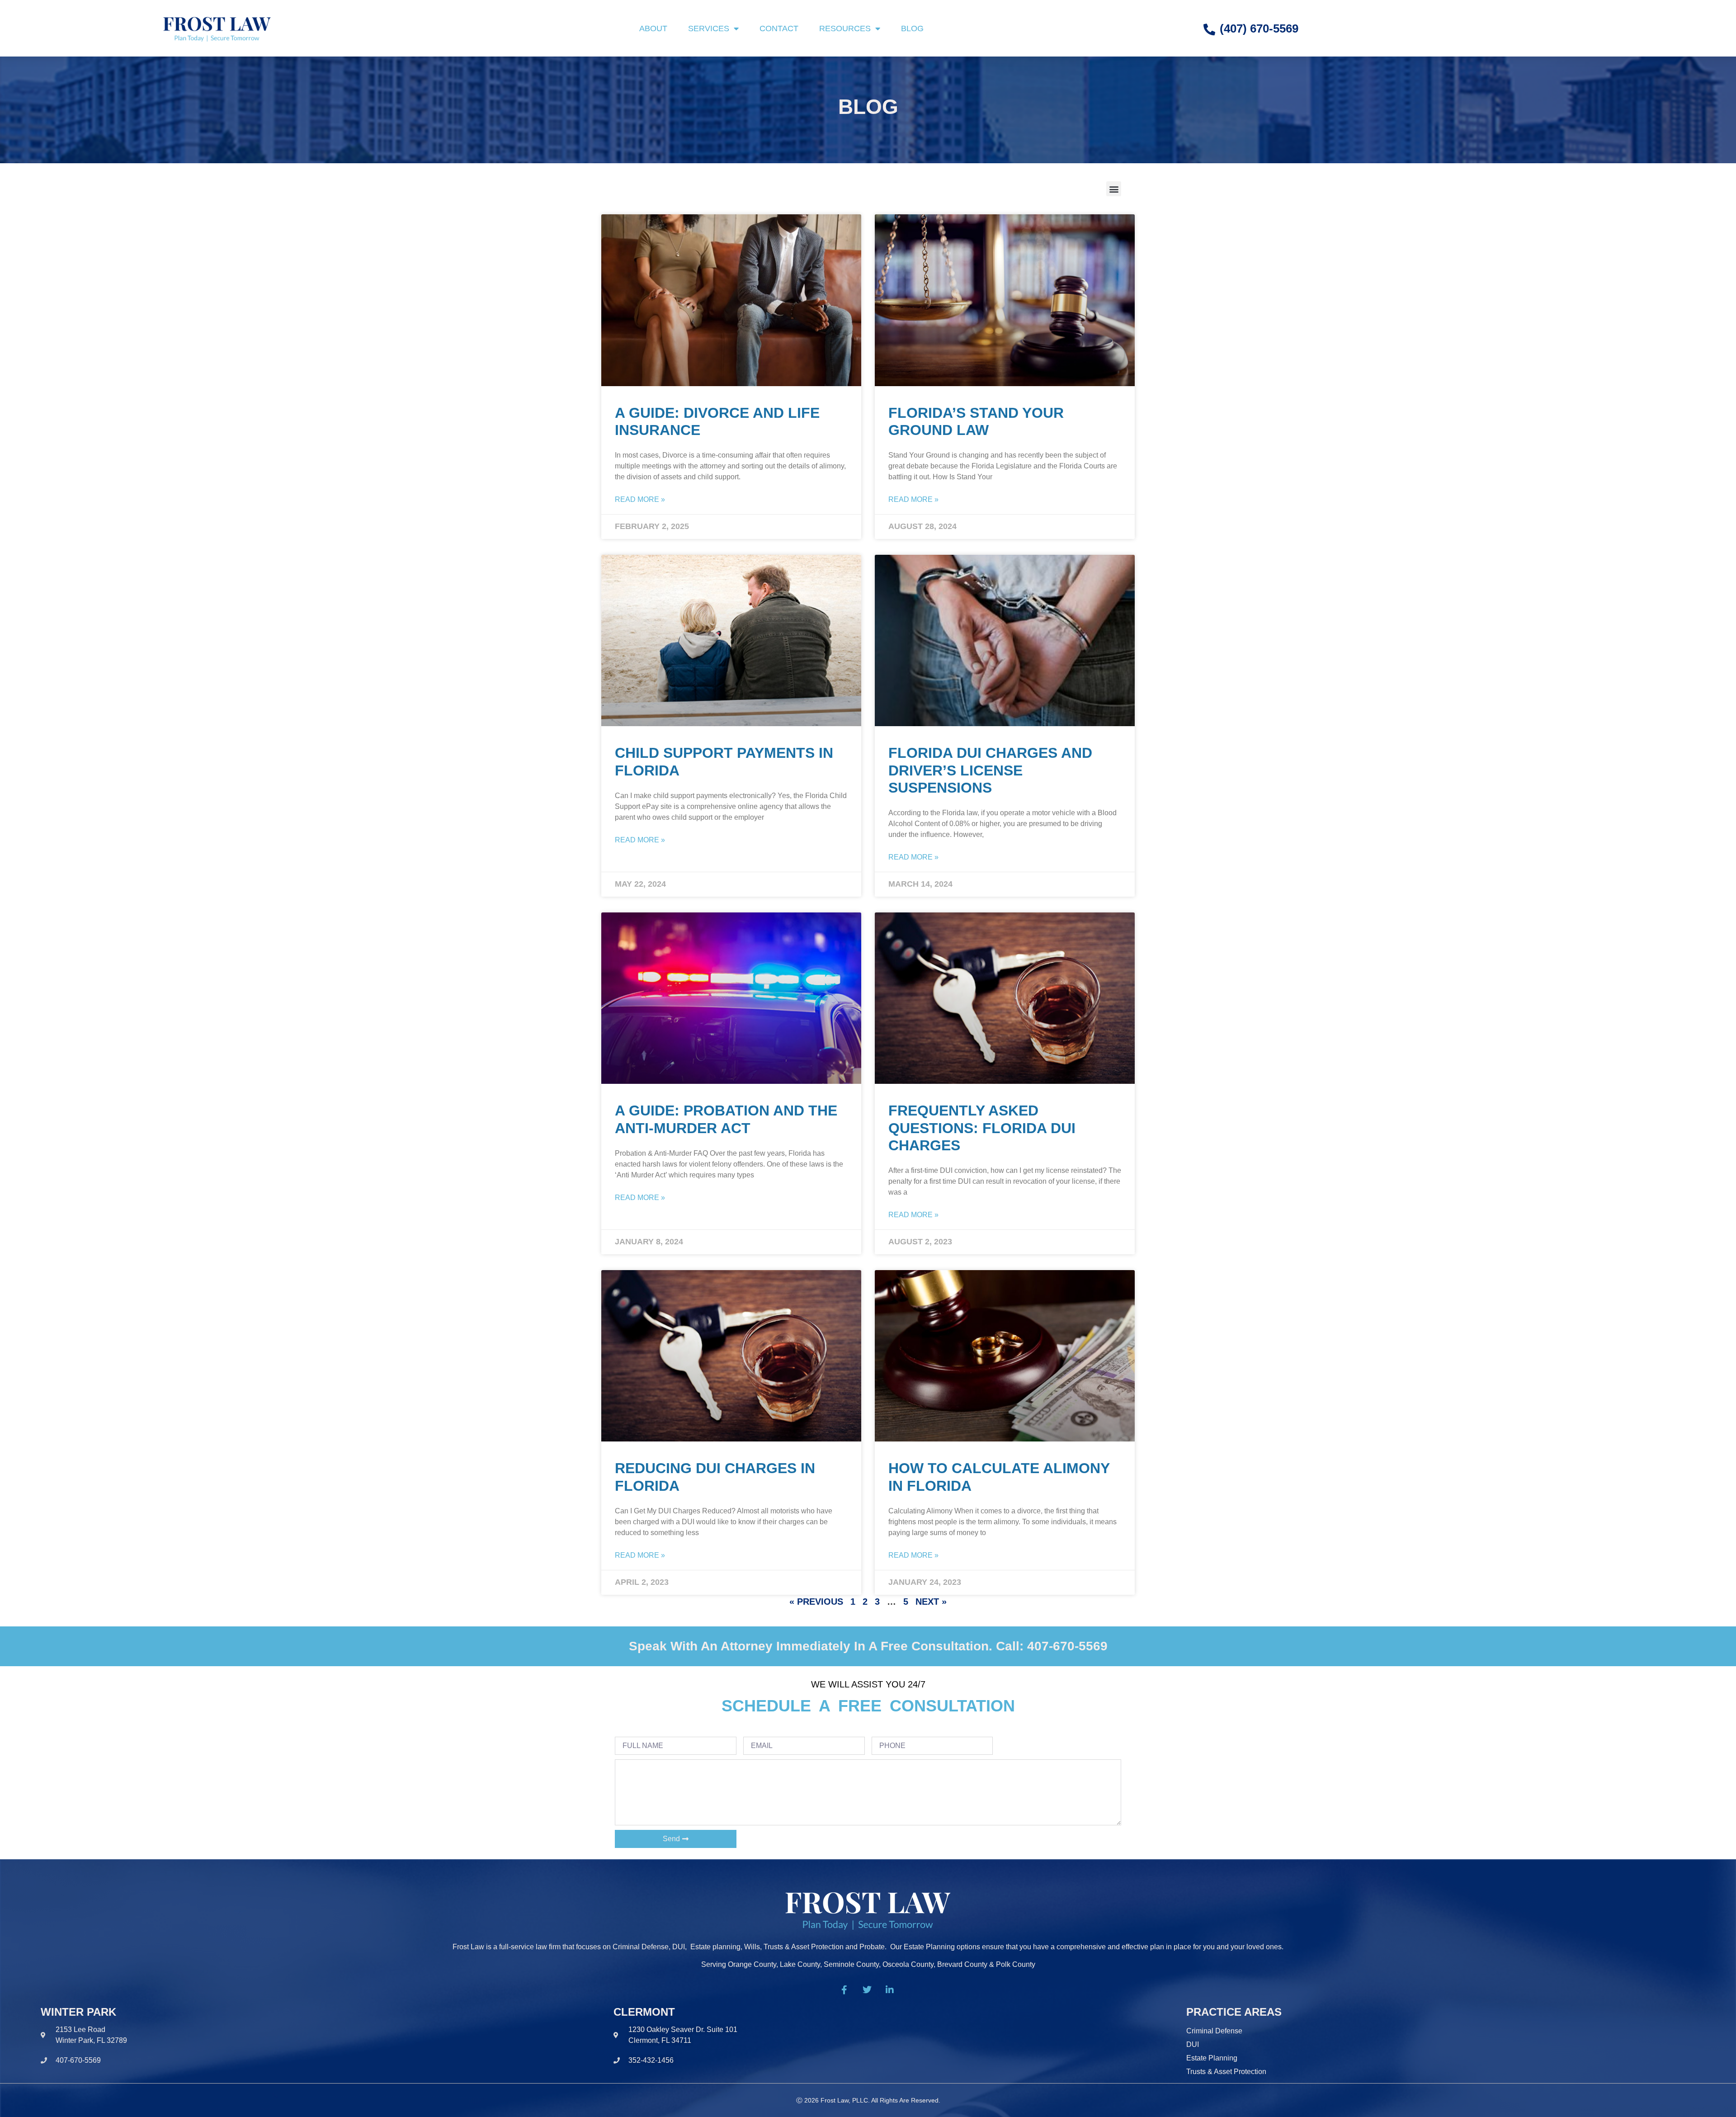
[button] (1114, 189)
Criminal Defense (1214, 2031)
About (653, 28)
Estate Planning (1212, 2058)
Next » (931, 1602)
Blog (912, 28)
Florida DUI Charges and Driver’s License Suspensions (990, 770)
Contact (779, 28)
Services (709, 28)
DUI (1193, 2044)
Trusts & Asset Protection (1226, 2072)
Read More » (640, 499)
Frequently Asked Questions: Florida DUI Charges (982, 1128)
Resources (845, 28)
